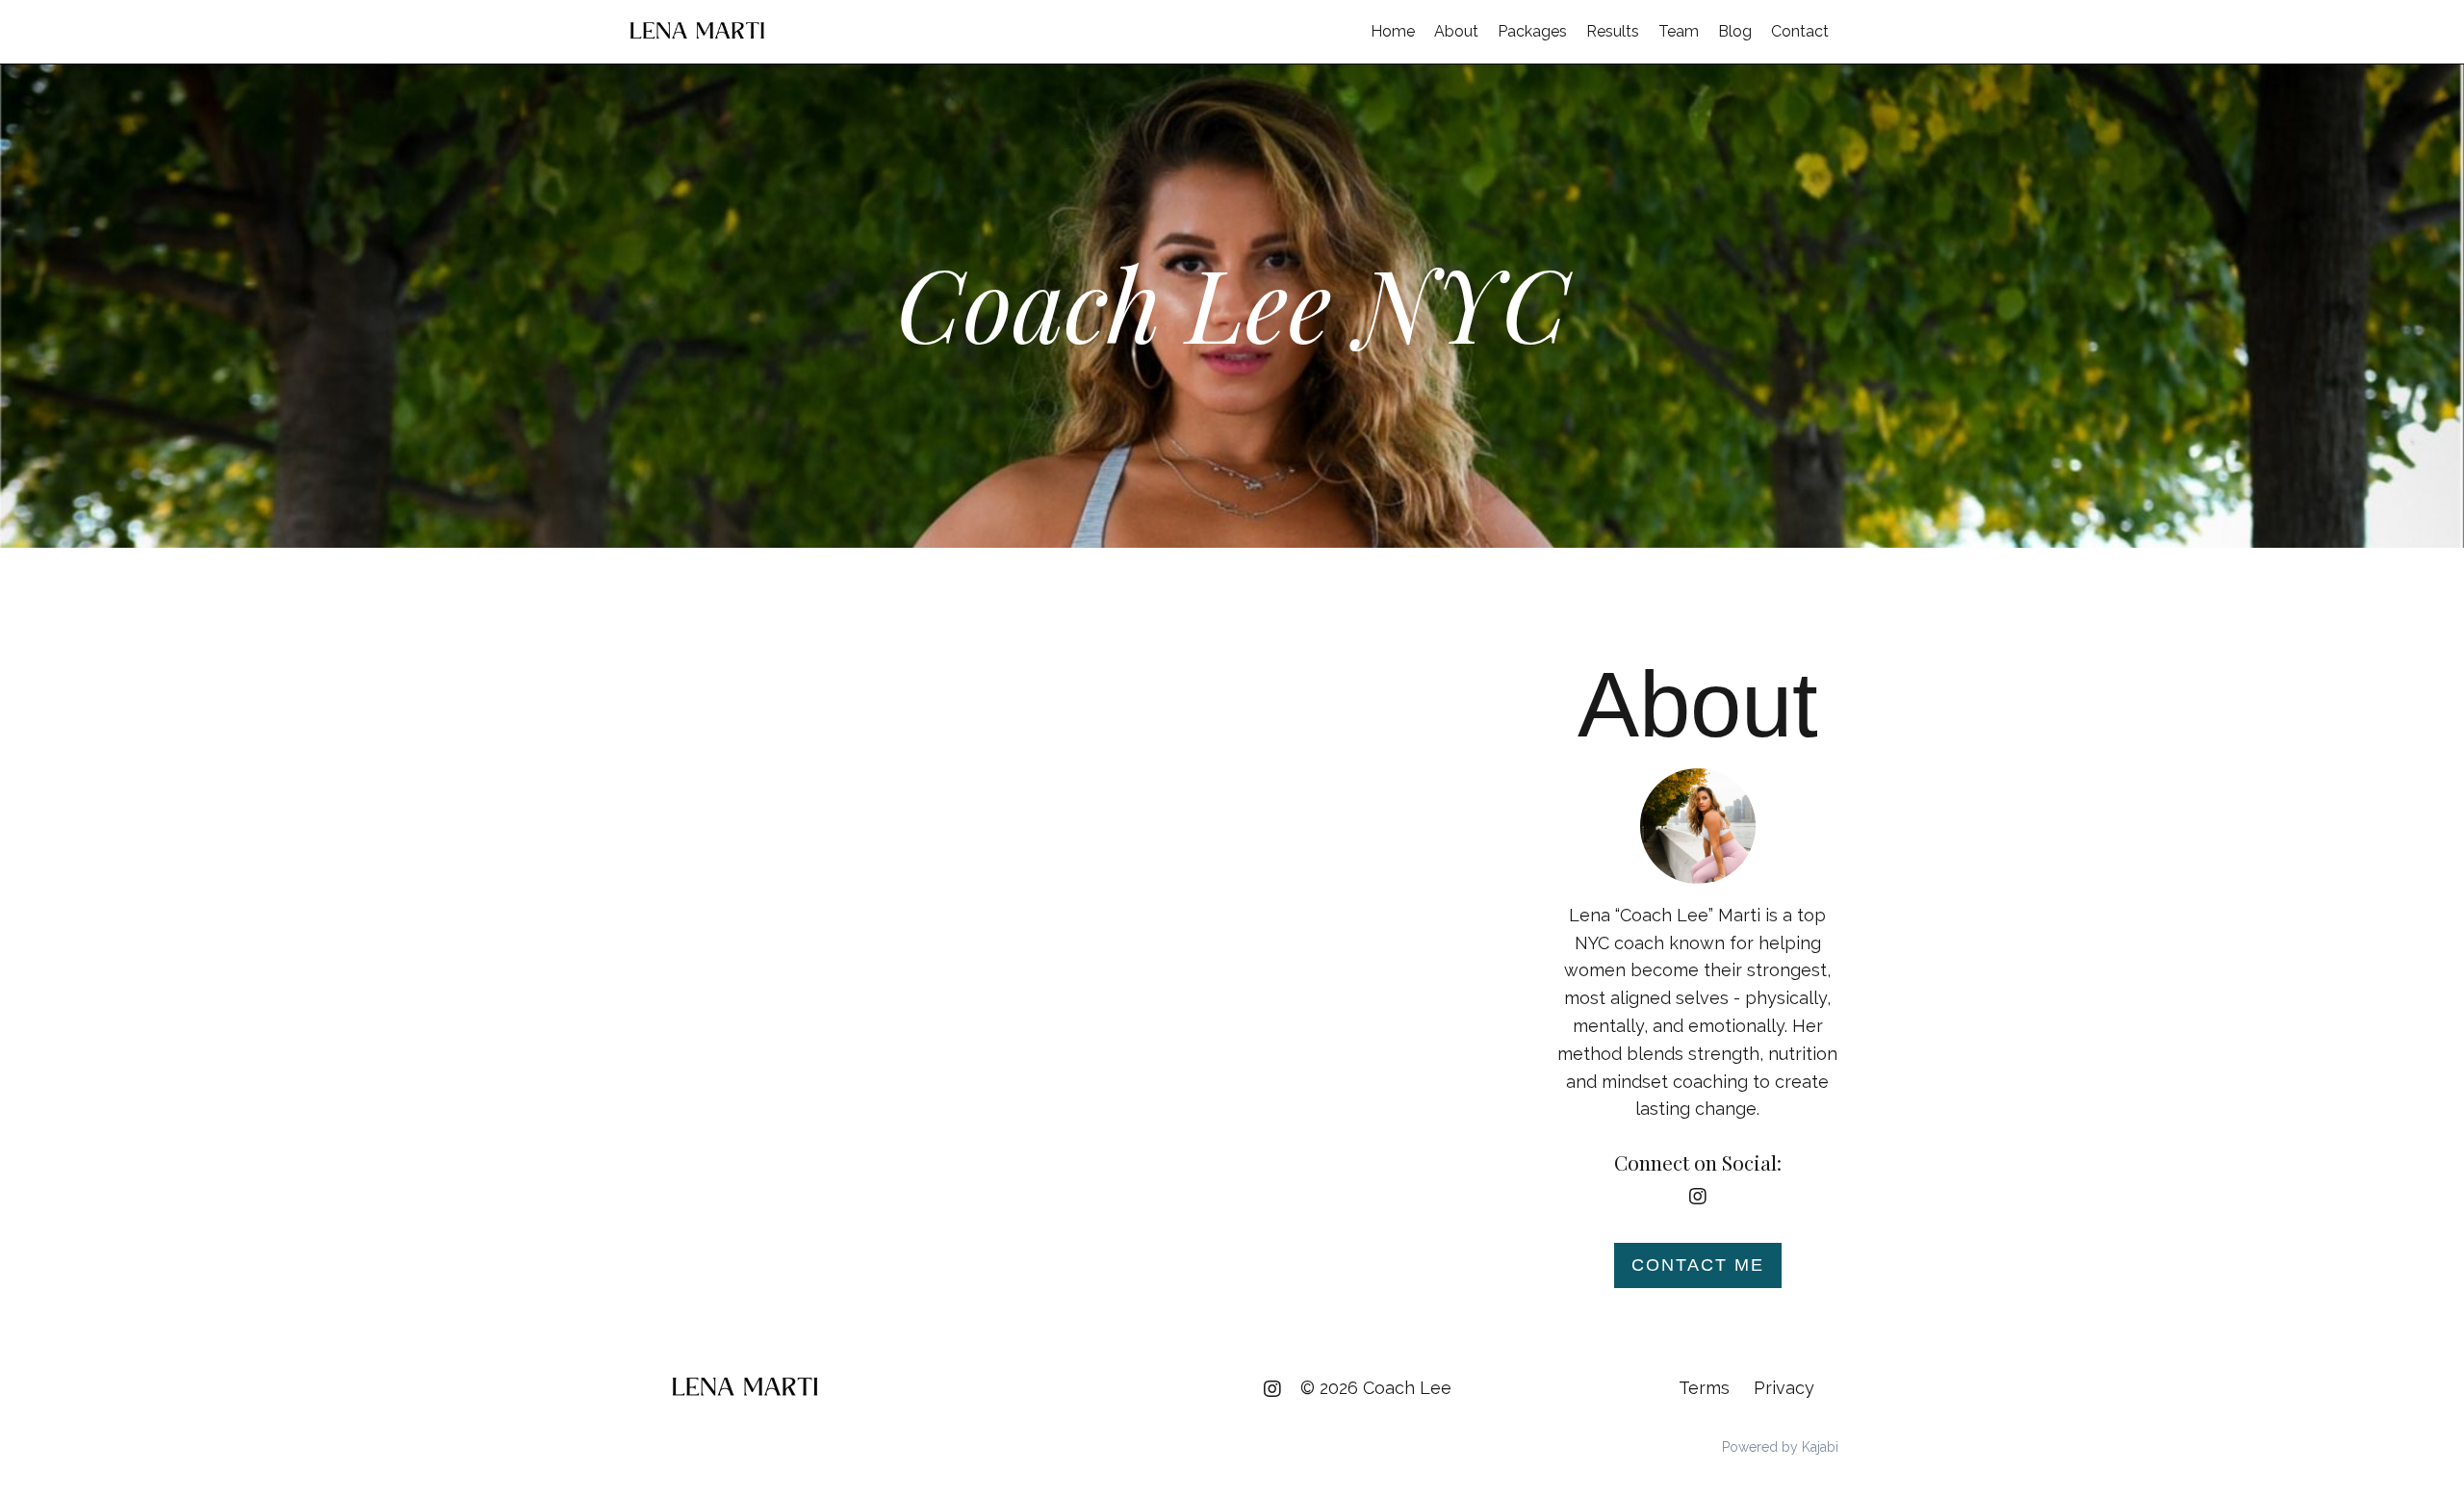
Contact (1800, 31)
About (1456, 31)
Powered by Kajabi (1780, 1447)
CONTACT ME (1698, 1265)
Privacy (1784, 1388)
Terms (1704, 1388)
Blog (1735, 31)
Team (1679, 31)
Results (1613, 31)
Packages (1532, 31)
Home (1393, 31)
